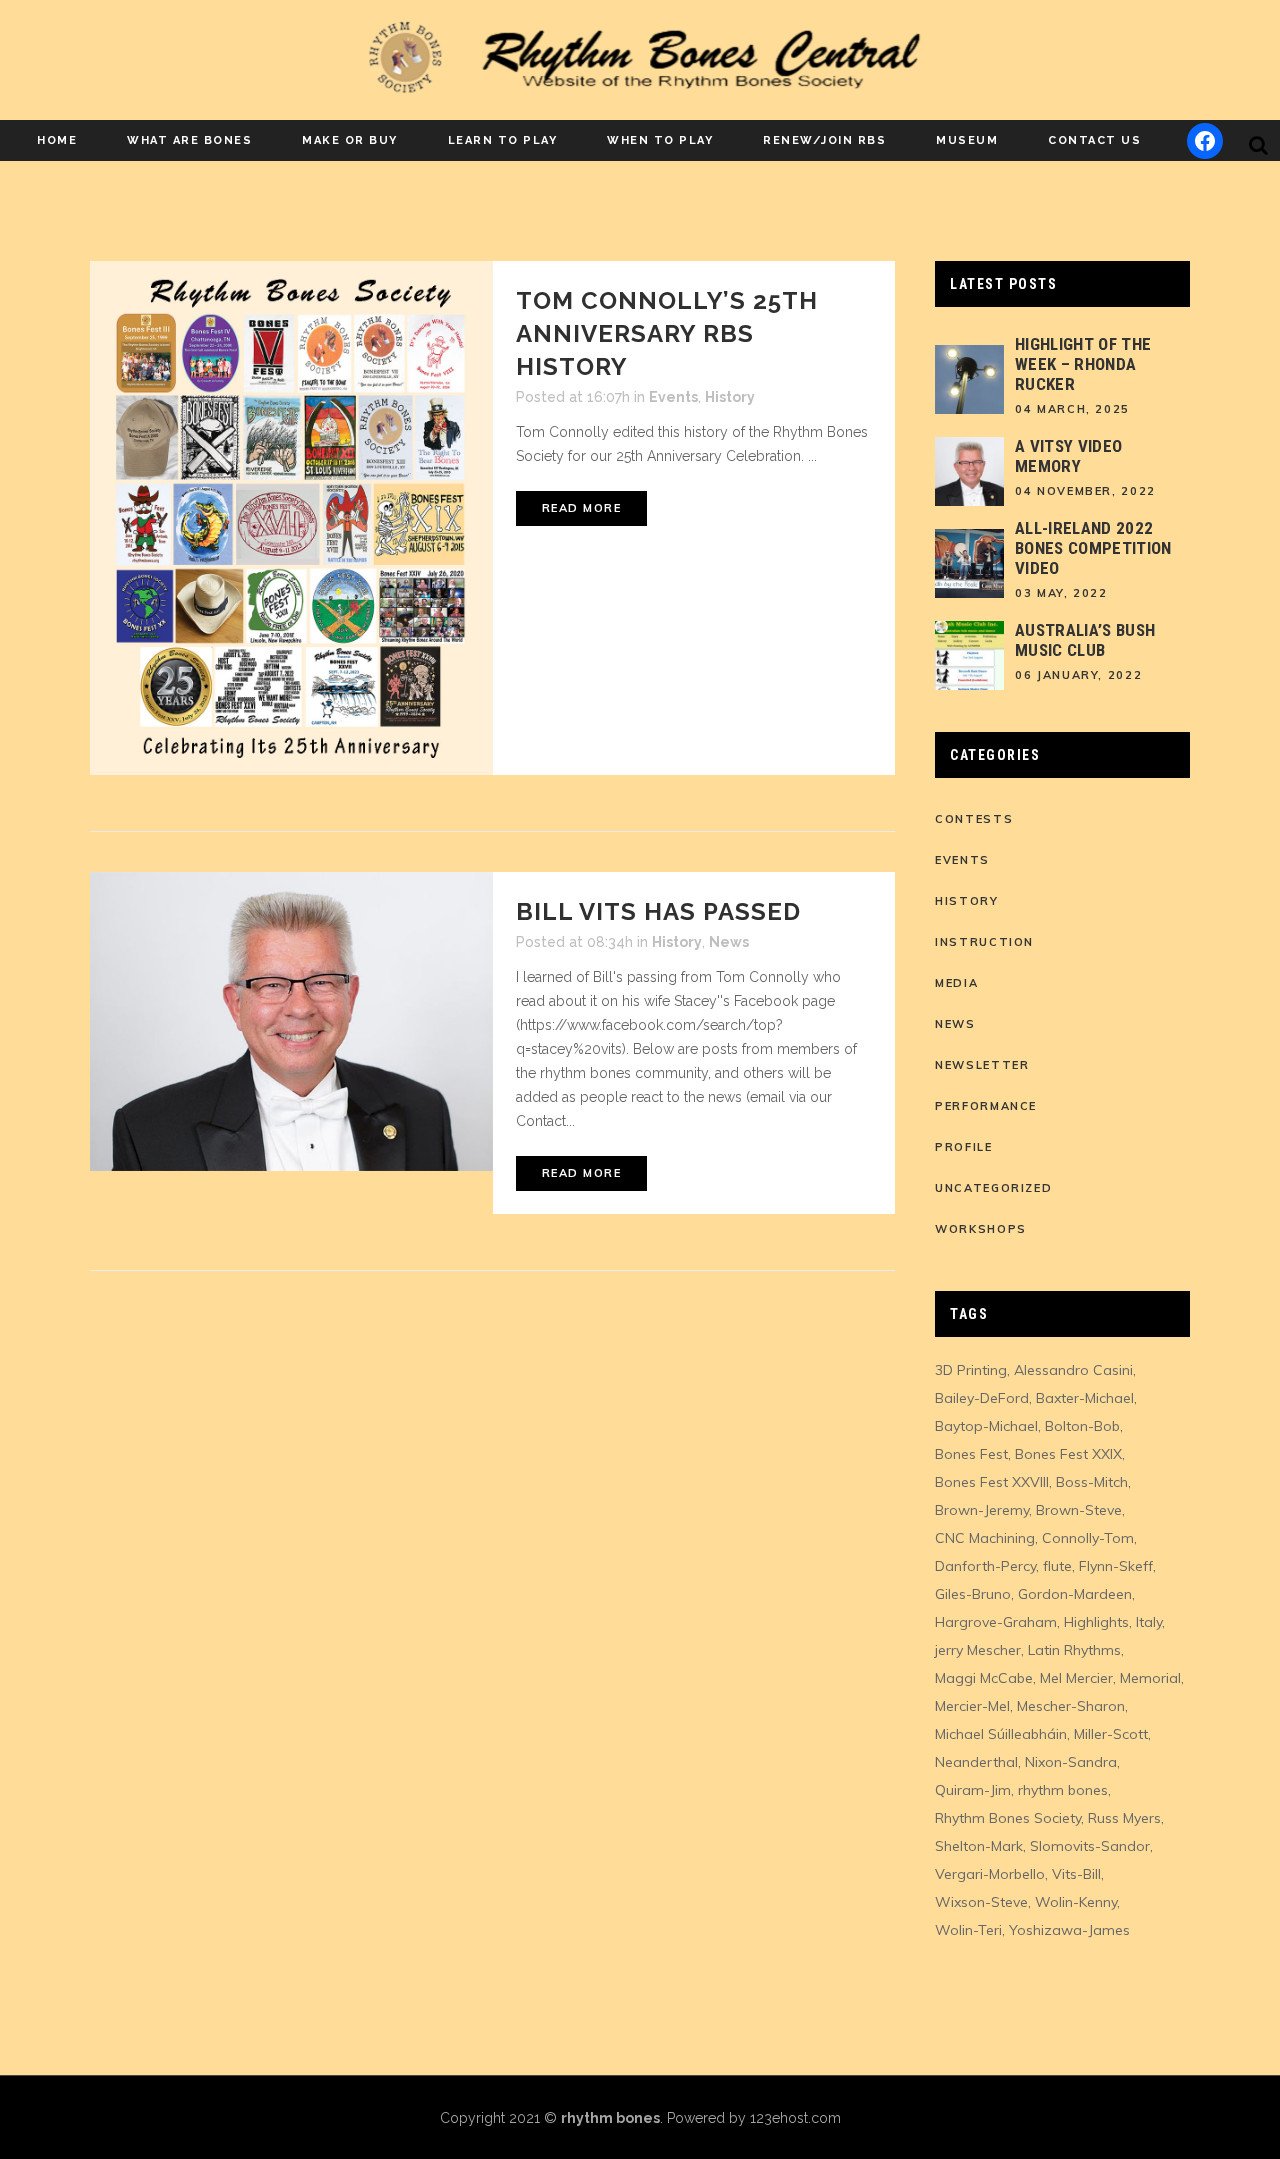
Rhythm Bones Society (1008, 1818)
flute (1057, 1566)
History (730, 397)
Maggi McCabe (984, 1678)
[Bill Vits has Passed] (291, 1021)
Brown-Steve (1079, 1510)
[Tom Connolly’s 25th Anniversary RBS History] (291, 518)
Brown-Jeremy (982, 1510)
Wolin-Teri (968, 1930)
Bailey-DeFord (982, 1398)
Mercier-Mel (972, 1706)
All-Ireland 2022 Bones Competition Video (1093, 548)
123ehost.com (795, 2118)
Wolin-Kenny (1076, 1902)
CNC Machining (985, 1538)
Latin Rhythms (1074, 1650)
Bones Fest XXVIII (992, 1482)
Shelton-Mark (979, 1846)
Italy (1149, 1622)
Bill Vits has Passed (658, 911)
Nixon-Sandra (1071, 1762)
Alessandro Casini (1073, 1370)
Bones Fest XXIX (1068, 1454)
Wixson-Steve (981, 1902)
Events (673, 397)
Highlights (1096, 1622)
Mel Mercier (1076, 1678)
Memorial (1150, 1678)
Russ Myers (1124, 1818)
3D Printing (971, 1370)
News (729, 942)
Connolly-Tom (1088, 1538)
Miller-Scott (1111, 1734)
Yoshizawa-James (1069, 1930)
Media (956, 983)
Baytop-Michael (986, 1426)
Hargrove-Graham (996, 1622)
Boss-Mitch (1092, 1482)
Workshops (981, 1229)
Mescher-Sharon (1071, 1706)
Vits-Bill (1076, 1874)
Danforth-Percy (985, 1566)
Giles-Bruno (973, 1594)
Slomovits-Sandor (1090, 1846)
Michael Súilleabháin (1001, 1734)
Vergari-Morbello (990, 1874)
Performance (986, 1106)
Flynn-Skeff (1116, 1566)
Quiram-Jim (973, 1790)
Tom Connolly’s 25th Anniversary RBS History (667, 333)
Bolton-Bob (1082, 1426)
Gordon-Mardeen (1075, 1594)
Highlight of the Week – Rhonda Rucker (1083, 364)
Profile (964, 1147)
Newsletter (982, 1065)
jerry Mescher (978, 1650)
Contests (974, 819)
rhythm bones (1063, 1790)
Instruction (984, 942)
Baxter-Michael (1085, 1398)
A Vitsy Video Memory (1068, 456)
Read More (582, 508)
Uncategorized (993, 1188)
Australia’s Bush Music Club (1085, 640)
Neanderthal (976, 1762)
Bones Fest (971, 1454)
